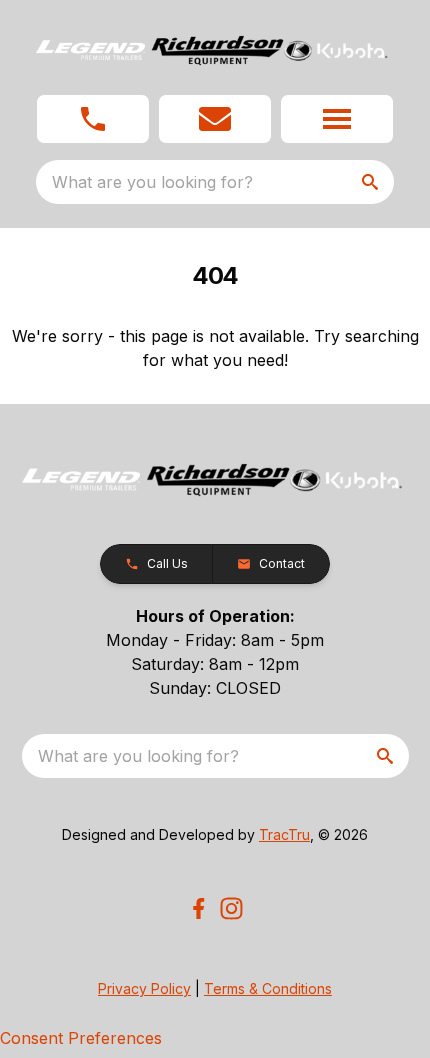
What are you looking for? (152, 182)
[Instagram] (231, 908)
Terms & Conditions (268, 988)
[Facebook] (198, 908)
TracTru (284, 834)
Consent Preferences (81, 1038)
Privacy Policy (144, 988)
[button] (93, 119)
